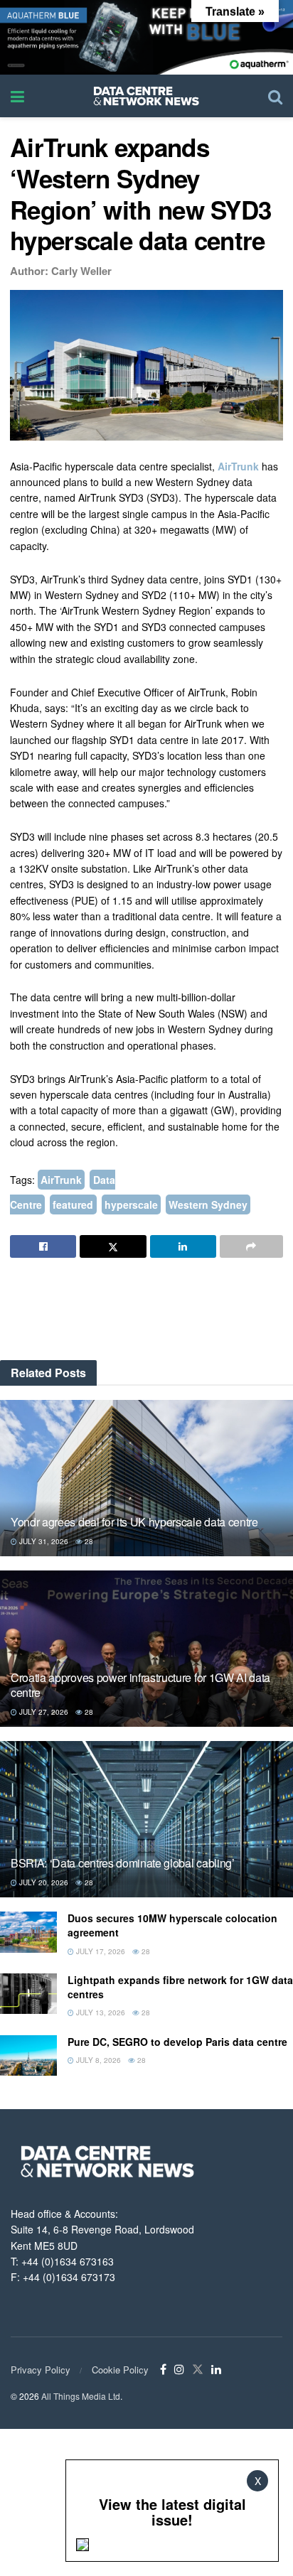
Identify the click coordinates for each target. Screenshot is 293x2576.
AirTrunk (238, 466)
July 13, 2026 (100, 2012)
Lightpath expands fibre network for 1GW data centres (180, 1987)
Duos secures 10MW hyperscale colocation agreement (172, 1925)
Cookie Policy (120, 2370)
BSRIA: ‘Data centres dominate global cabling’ (123, 1863)
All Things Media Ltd (81, 2396)
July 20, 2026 (43, 1882)
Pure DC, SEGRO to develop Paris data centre (177, 2042)
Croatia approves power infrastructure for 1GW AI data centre (140, 1685)
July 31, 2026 (43, 1541)
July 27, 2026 (43, 1712)
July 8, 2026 (97, 2060)
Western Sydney (208, 1205)
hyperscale (131, 1205)
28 (88, 1541)
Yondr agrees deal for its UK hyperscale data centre (134, 1522)
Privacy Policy (41, 2370)
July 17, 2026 (100, 1951)
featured (73, 1205)
